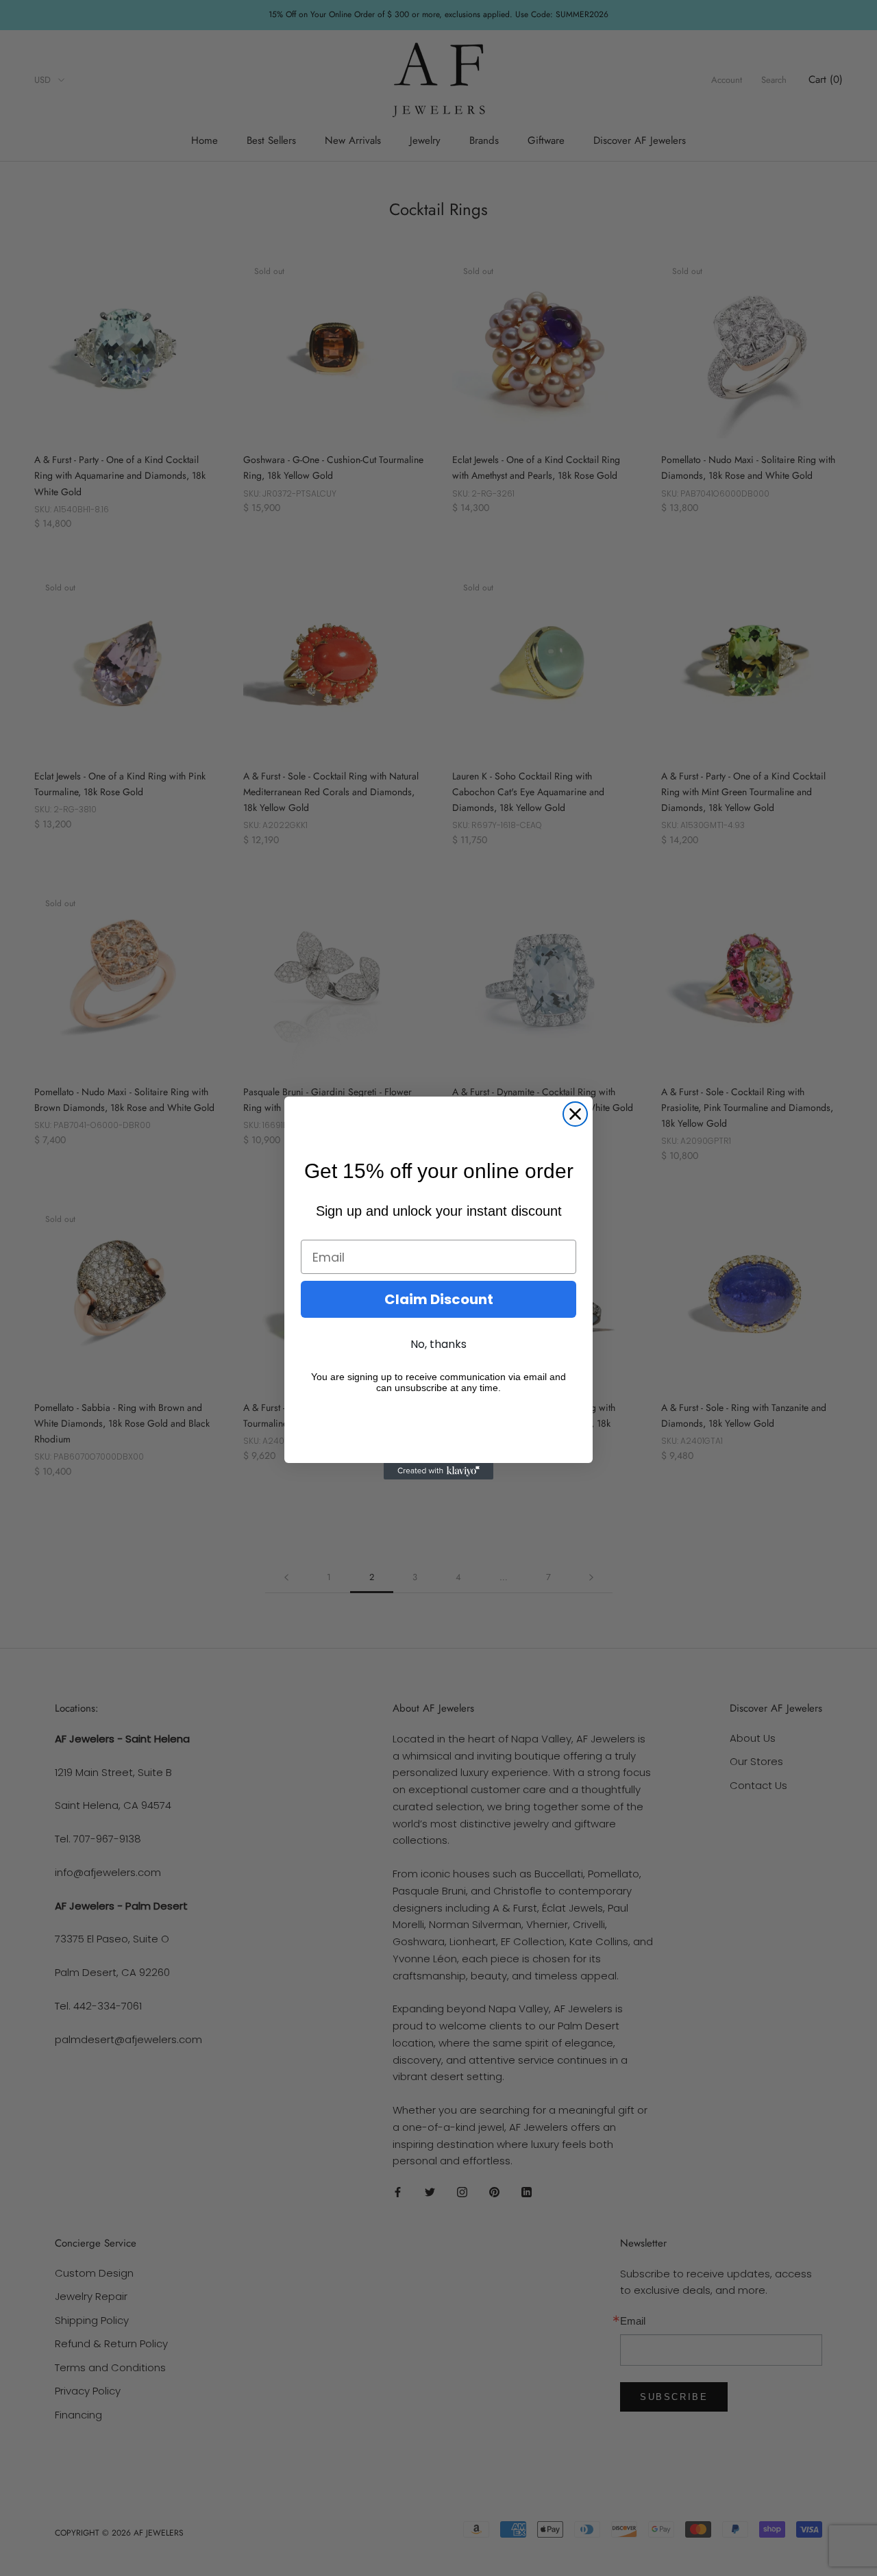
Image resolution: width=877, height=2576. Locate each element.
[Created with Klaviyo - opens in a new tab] (438, 1471)
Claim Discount (439, 1299)
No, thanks (438, 1344)
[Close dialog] (575, 1114)
